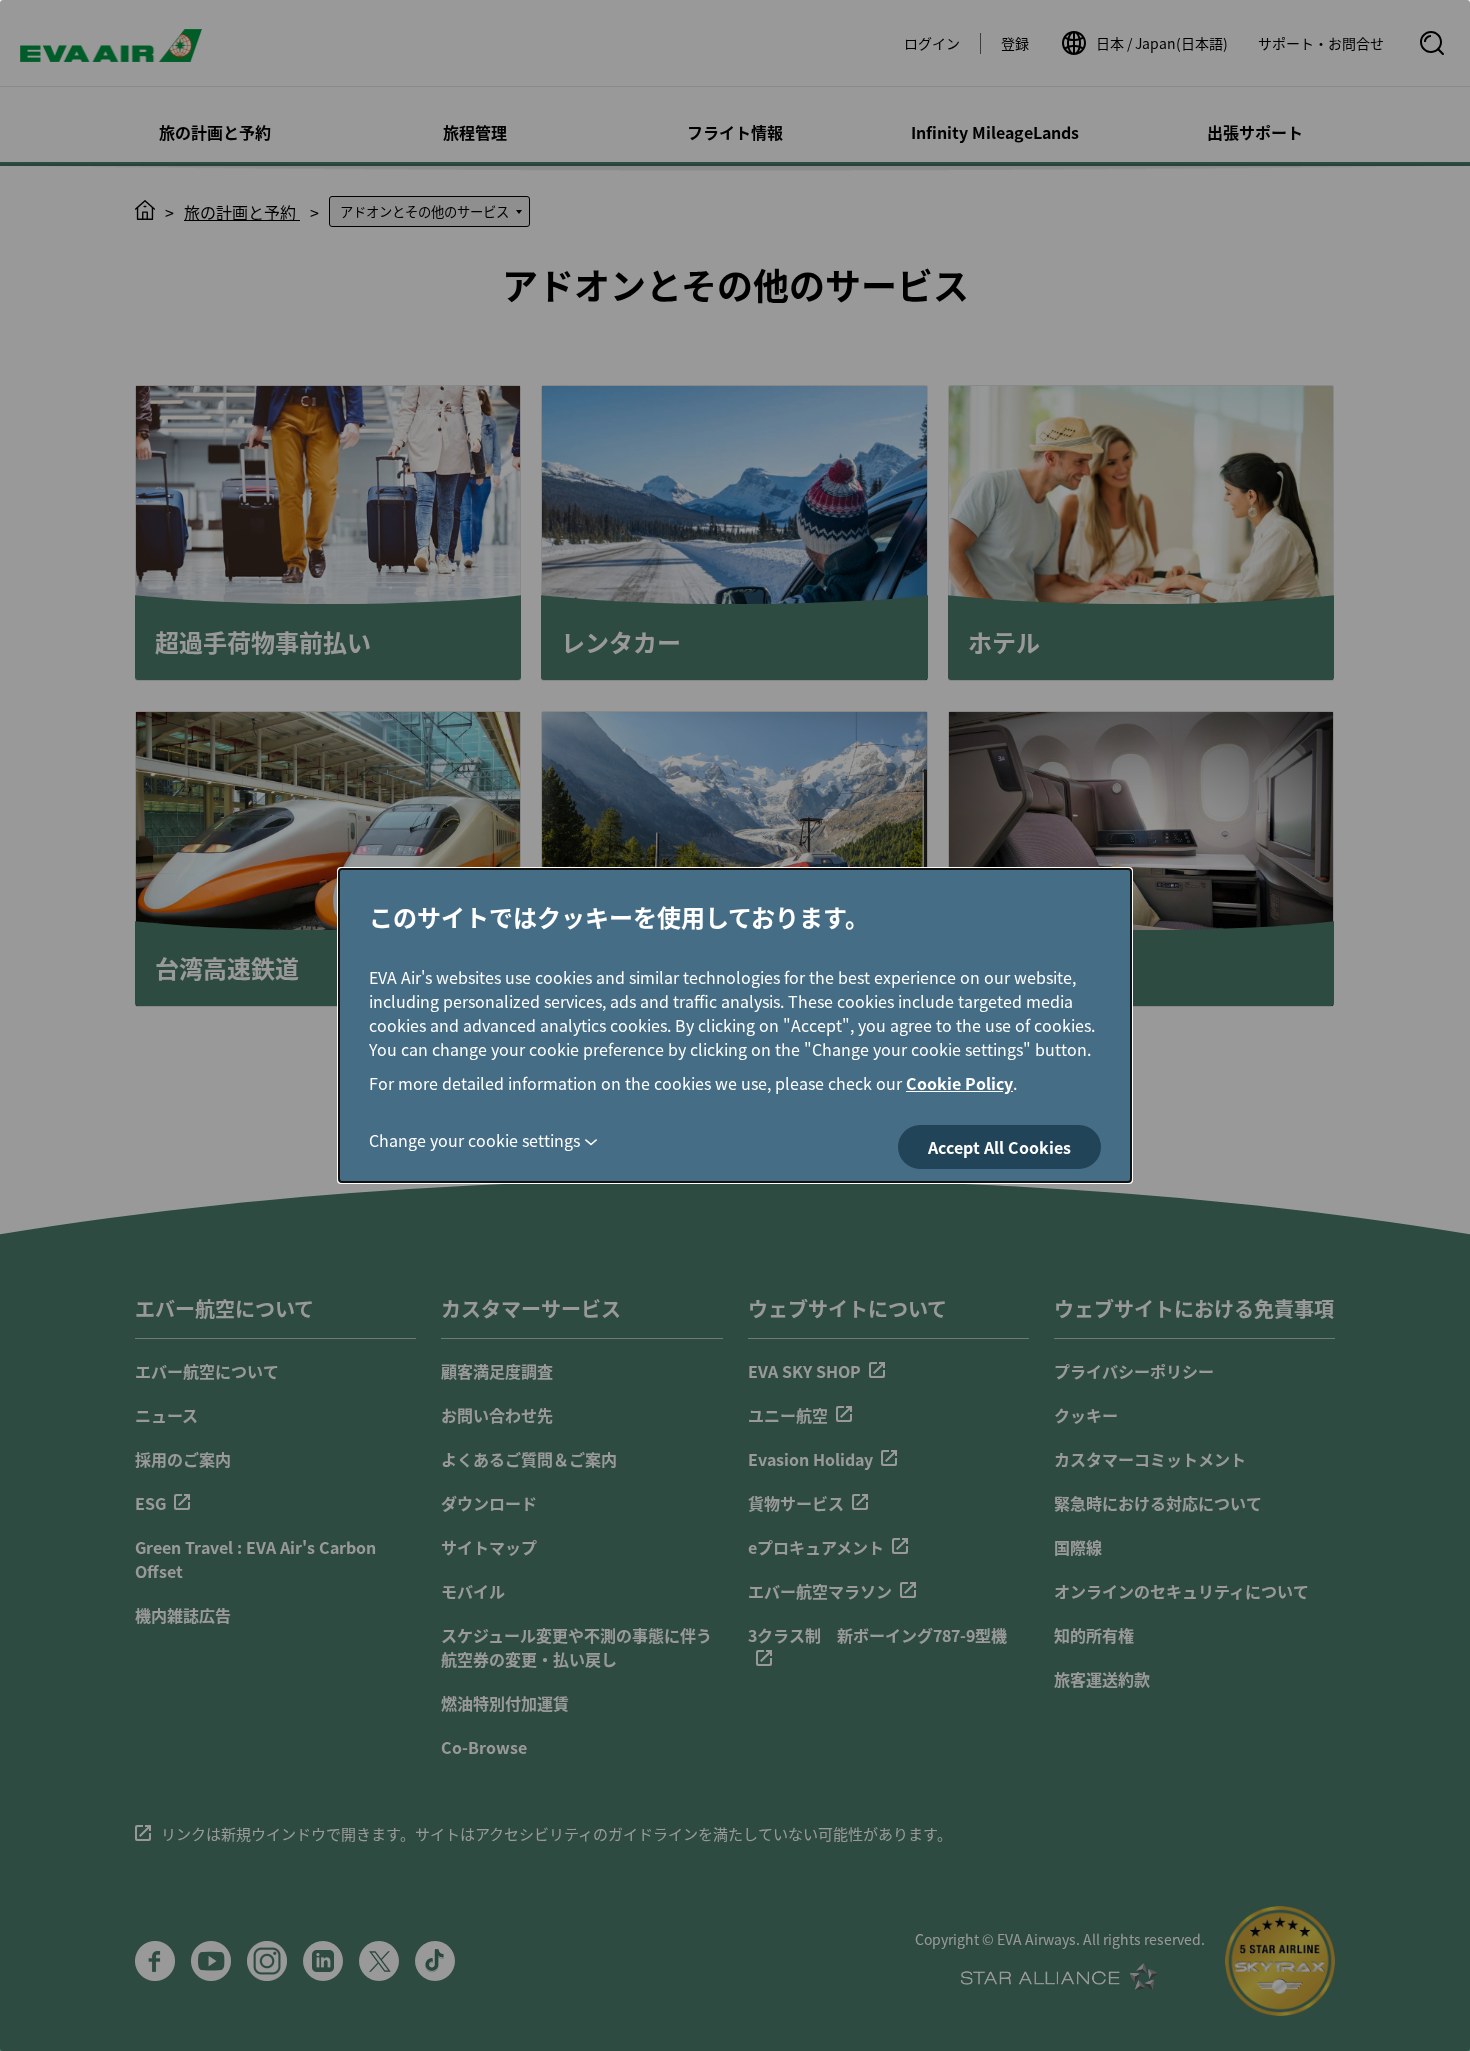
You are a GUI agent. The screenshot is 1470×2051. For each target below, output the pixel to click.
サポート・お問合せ (1321, 43)
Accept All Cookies (999, 1147)
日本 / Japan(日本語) (1162, 43)
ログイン (932, 43)
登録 (1015, 43)
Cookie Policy (959, 1083)
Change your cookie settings (474, 1140)
